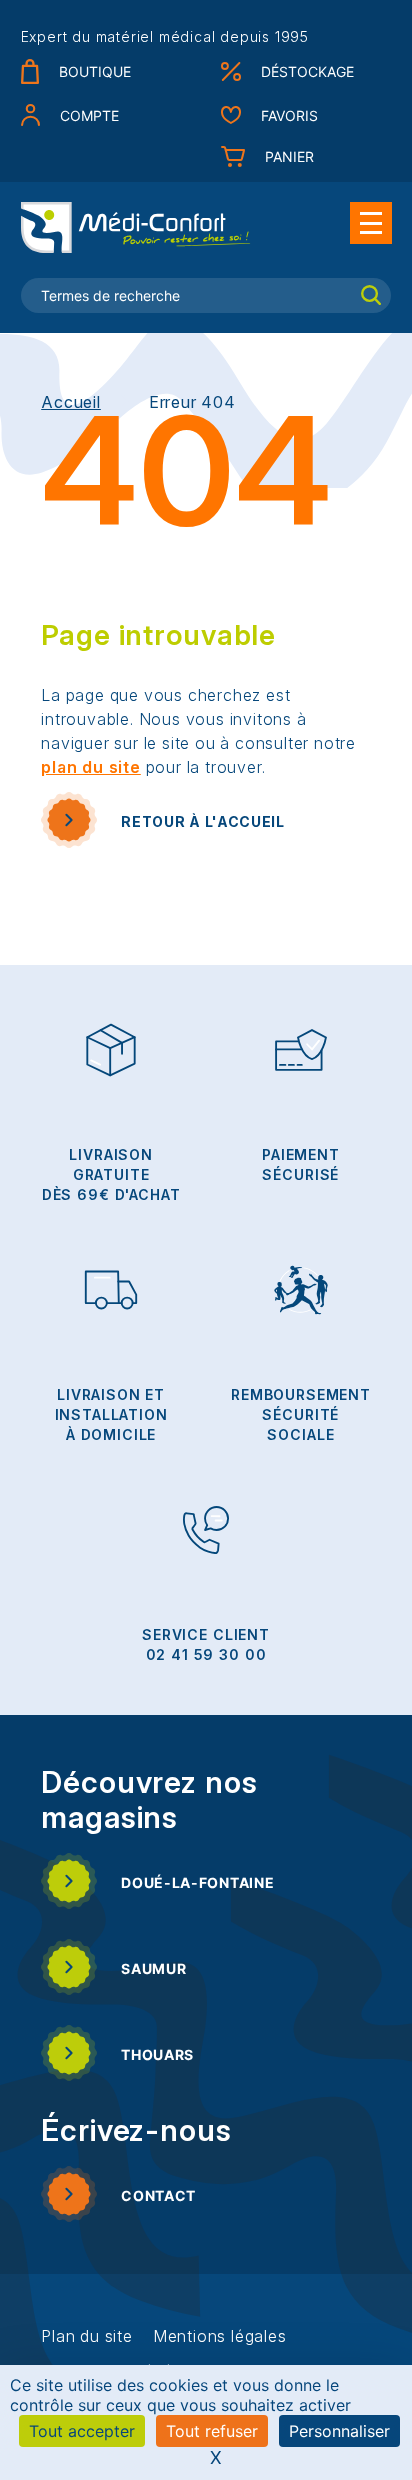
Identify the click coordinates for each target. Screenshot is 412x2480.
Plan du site (87, 2336)
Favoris (289, 115)
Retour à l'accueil (203, 821)
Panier (289, 156)
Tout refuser (212, 2431)
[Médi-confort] (136, 226)
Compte (89, 115)
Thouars (157, 2054)
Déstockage (307, 71)
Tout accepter (82, 2431)
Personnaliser (339, 2431)
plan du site (91, 767)
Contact (158, 2195)
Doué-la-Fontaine (197, 1882)
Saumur (153, 1968)
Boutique (95, 71)
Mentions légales (220, 2336)
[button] (371, 223)
